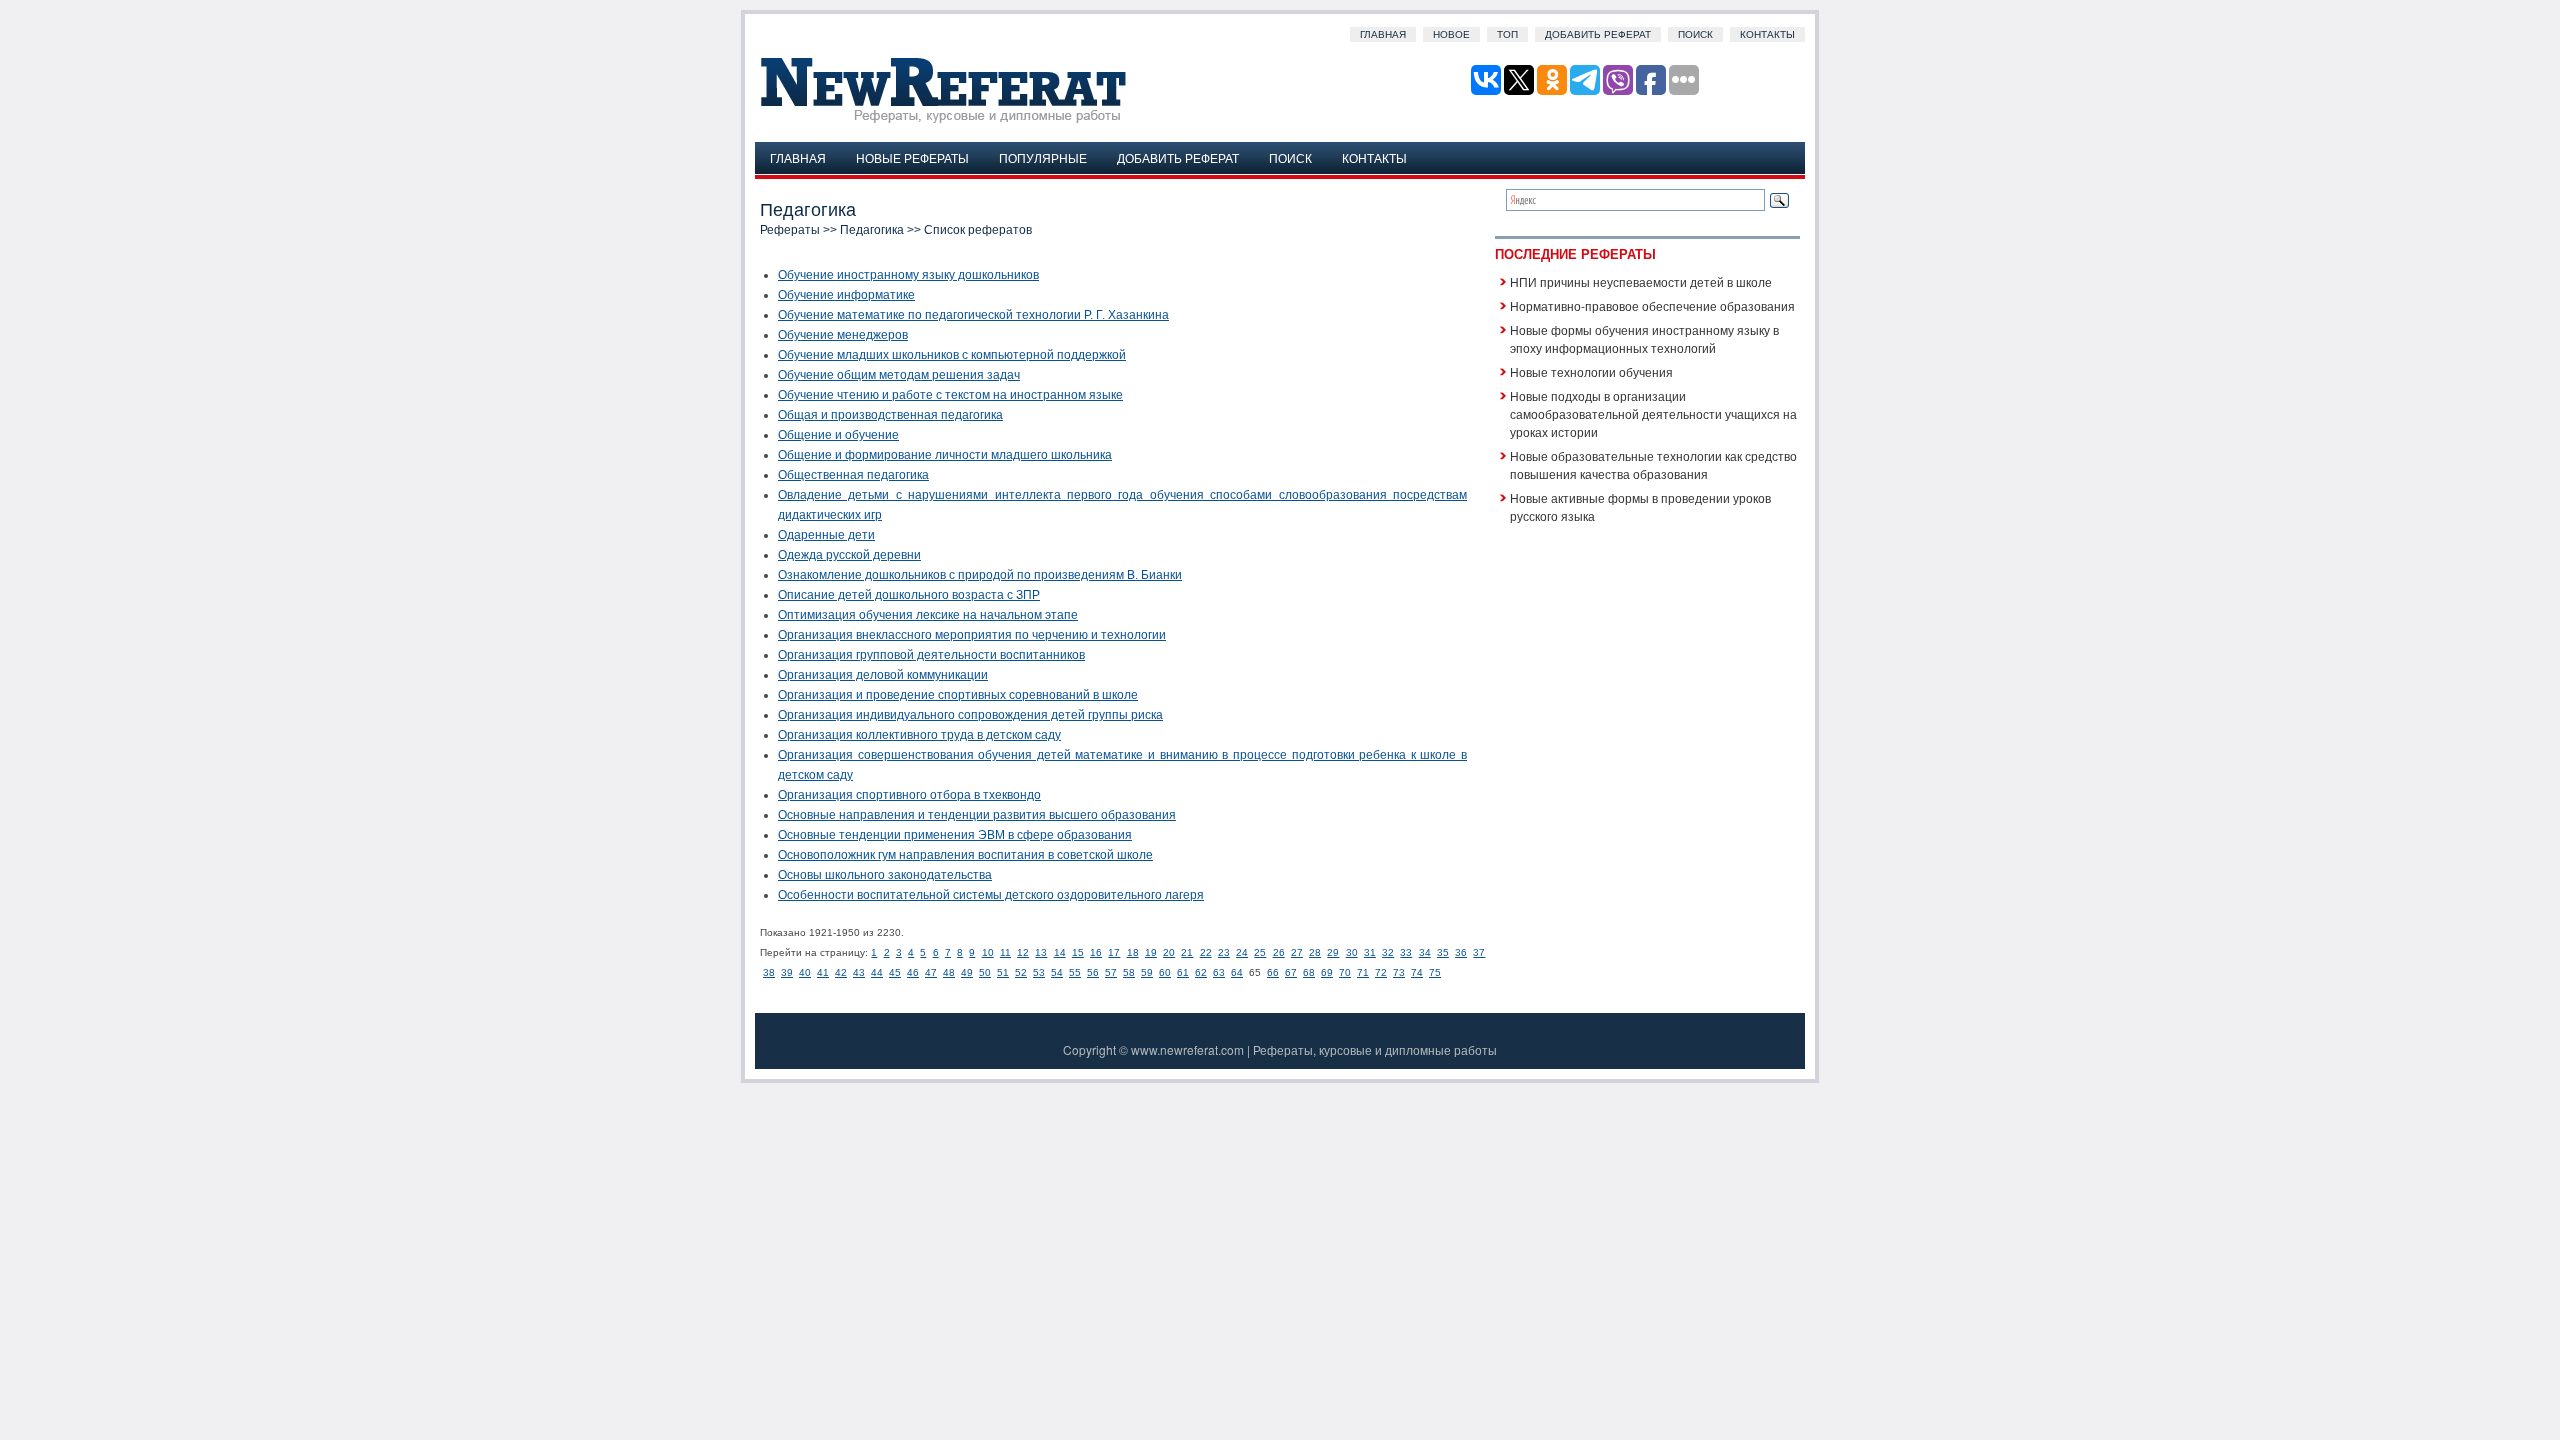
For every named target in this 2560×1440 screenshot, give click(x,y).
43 (859, 972)
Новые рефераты (912, 157)
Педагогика (872, 230)
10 (988, 952)
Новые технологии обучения (1591, 371)
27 (1297, 952)
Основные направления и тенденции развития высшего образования (977, 815)
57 (1111, 972)
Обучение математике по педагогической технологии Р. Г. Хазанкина (973, 315)
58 (1129, 972)
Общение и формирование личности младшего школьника (945, 455)
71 (1363, 972)
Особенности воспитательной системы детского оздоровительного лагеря (991, 895)
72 (1381, 972)
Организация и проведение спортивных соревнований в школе (958, 695)
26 (1279, 952)
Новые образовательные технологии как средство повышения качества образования (1653, 464)
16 (1096, 952)
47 (931, 972)
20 (1169, 952)
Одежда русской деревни (849, 555)
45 (895, 972)
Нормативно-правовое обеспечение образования (1652, 305)
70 (1345, 972)
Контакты (1767, 34)
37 (1479, 952)
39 (787, 972)
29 (1333, 952)
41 (823, 972)
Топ (1507, 34)
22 (1206, 952)
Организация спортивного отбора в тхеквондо (909, 795)
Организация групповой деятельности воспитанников (931, 655)
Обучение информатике (846, 295)
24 (1242, 952)
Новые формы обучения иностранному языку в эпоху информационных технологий (1644, 338)
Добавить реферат (1598, 34)
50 (985, 972)
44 (877, 972)
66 (1273, 972)
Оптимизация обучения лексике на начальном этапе (928, 615)
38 (769, 972)
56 (1093, 972)
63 (1219, 972)
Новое (1451, 34)
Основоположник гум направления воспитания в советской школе (965, 855)
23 (1224, 952)
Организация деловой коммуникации (883, 675)
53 (1039, 972)
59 (1147, 972)
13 (1041, 952)
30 (1352, 952)
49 (967, 972)
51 (1003, 972)
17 (1114, 952)
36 (1461, 952)
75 (1435, 972)
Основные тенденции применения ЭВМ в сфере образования (955, 835)
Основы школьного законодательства (885, 875)
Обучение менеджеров (843, 335)
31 (1370, 952)
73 (1399, 972)
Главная (1383, 34)
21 (1187, 952)
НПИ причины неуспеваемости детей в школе (1641, 281)
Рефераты (790, 230)
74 (1417, 972)
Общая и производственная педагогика (890, 415)
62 (1201, 972)
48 (949, 972)
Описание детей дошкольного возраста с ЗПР (909, 595)
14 (1060, 952)
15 (1078, 952)
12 (1023, 952)
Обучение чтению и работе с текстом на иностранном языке (950, 395)
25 (1260, 952)
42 (841, 972)
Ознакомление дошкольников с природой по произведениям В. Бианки (980, 575)
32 (1388, 952)
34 (1425, 952)
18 (1133, 952)
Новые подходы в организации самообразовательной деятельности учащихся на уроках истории (1653, 413)
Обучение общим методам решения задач (899, 375)
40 (805, 972)
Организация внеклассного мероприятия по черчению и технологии (972, 635)
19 (1151, 952)
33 (1406, 952)
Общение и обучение (838, 435)
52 (1021, 972)
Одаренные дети (826, 535)
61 (1183, 972)
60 (1165, 972)
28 (1315, 952)
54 (1057, 972)
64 (1237, 972)
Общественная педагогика (853, 475)
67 (1291, 972)
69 (1327, 972)
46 (913, 972)
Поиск (1695, 34)
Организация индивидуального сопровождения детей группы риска (970, 715)
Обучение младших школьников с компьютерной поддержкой (952, 355)
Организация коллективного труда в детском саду (919, 735)
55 (1075, 972)
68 (1309, 972)
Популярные (1043, 157)
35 (1443, 952)
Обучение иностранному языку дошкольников (908, 275)
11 (1005, 952)
